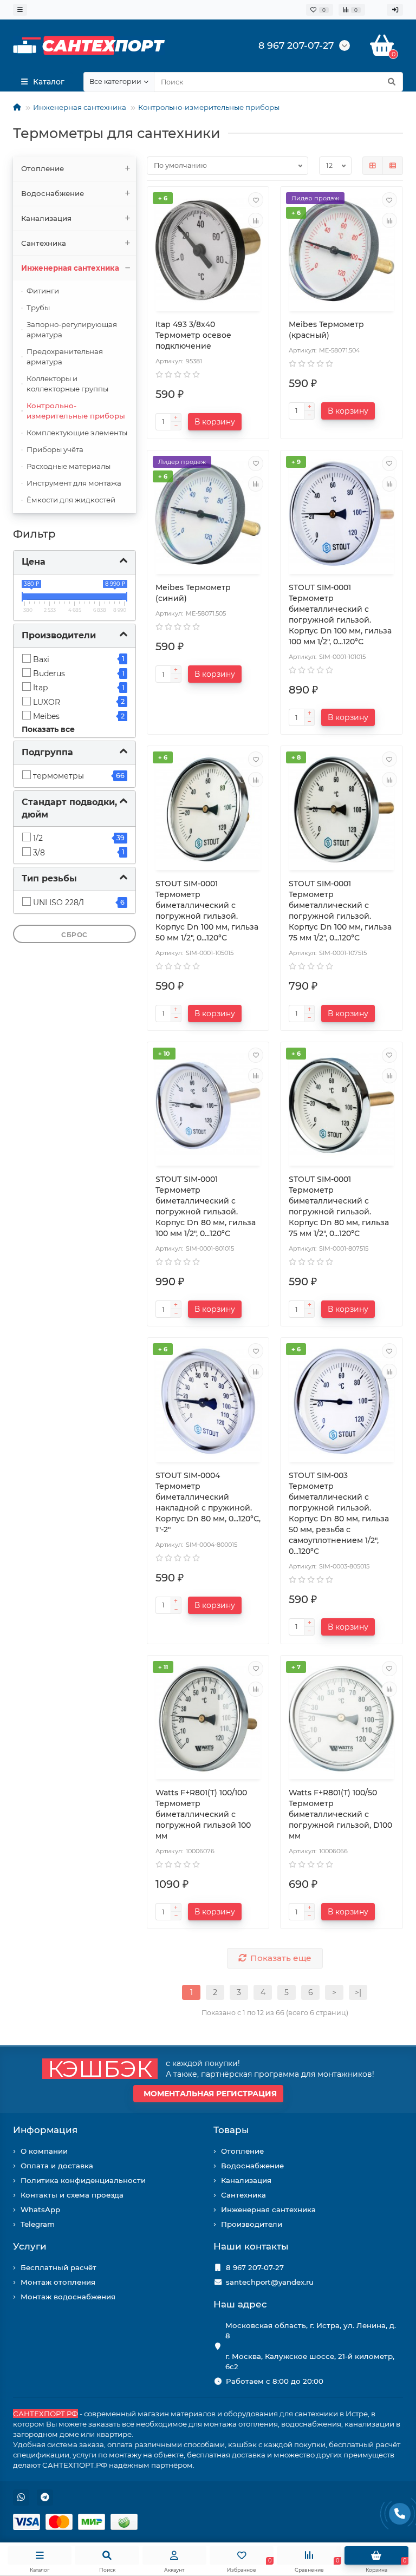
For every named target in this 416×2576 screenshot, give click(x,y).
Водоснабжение (53, 193)
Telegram (38, 2224)
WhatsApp (40, 2209)
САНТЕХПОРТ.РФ (45, 2414)
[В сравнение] (256, 220)
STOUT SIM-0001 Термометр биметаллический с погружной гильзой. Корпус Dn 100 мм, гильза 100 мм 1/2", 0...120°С (340, 614)
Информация (45, 2130)
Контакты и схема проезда (72, 2195)
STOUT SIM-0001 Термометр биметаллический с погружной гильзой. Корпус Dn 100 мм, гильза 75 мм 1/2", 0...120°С (340, 911)
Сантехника (44, 243)
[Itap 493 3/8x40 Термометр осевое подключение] (208, 250)
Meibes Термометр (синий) (193, 593)
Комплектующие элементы (77, 433)
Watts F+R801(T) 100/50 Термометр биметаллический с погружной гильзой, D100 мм (340, 1814)
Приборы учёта (55, 449)
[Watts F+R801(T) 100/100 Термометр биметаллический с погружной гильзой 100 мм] (208, 1719)
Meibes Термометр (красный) (326, 330)
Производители (252, 2224)
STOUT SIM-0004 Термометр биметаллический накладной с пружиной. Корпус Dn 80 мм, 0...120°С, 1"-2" (208, 1502)
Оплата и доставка (57, 2166)
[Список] (393, 166)
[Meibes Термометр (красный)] (342, 250)
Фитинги (43, 291)
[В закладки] (256, 200)
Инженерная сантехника (80, 107)
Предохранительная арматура (65, 357)
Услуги (30, 2246)
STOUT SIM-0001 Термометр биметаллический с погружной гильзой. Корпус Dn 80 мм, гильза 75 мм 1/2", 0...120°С (339, 1206)
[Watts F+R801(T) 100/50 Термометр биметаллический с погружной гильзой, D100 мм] (342, 1719)
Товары (231, 2130)
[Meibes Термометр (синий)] (208, 514)
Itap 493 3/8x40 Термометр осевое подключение (193, 335)
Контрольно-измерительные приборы (209, 107)
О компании (44, 2151)
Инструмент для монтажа (74, 483)
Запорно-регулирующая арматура (72, 329)
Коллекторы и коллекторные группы (67, 384)
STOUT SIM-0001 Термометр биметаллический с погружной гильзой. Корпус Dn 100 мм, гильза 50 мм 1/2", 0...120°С (207, 911)
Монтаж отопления (58, 2282)
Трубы (38, 308)
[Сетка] (373, 166)
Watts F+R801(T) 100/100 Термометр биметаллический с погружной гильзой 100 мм (203, 1814)
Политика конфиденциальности (83, 2180)
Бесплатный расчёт (58, 2267)
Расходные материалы (69, 466)
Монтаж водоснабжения (68, 2297)
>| (358, 1992)
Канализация (46, 218)
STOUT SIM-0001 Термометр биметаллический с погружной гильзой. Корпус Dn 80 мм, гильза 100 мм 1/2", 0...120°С (206, 1206)
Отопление (43, 168)
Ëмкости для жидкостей (71, 500)
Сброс (74, 935)
